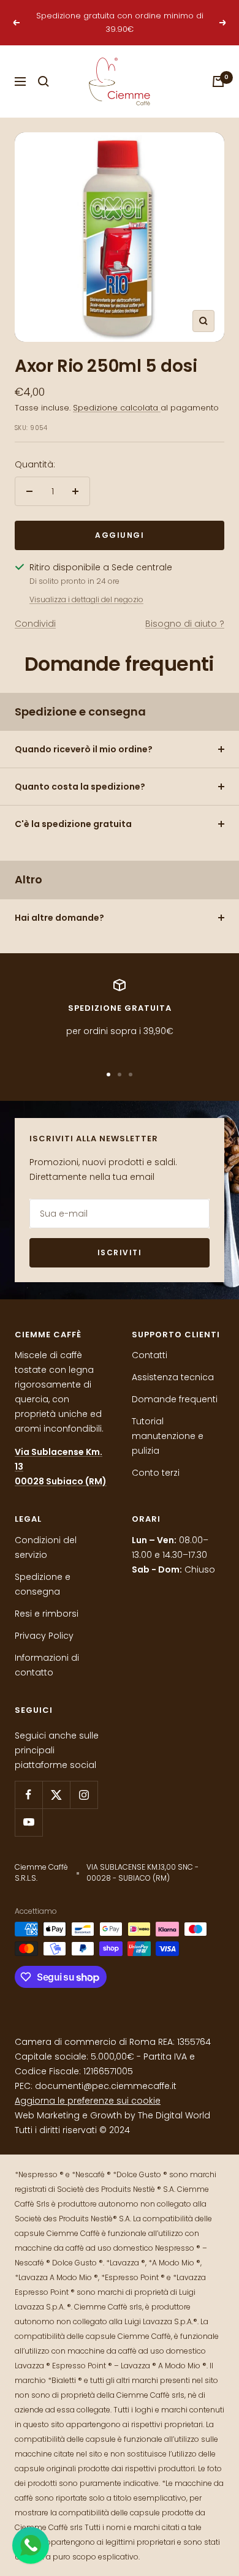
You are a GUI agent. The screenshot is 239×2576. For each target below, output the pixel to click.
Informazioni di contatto (47, 1665)
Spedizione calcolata (117, 408)
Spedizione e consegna (43, 1584)
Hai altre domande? (59, 918)
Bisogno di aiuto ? (185, 624)
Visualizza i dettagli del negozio (86, 599)
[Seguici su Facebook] (28, 1795)
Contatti (150, 1355)
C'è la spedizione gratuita (73, 824)
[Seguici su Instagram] (84, 1795)
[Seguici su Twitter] (56, 1795)
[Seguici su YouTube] (28, 1822)
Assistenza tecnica (173, 1377)
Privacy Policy (44, 1636)
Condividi (35, 624)
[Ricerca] (44, 81)
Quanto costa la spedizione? (80, 787)
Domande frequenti (175, 1399)
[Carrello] (218, 81)
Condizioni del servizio (46, 1547)
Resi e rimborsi (47, 1614)
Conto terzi (156, 1473)
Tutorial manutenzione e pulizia (168, 1436)
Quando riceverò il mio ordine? (84, 749)
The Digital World (174, 2115)
